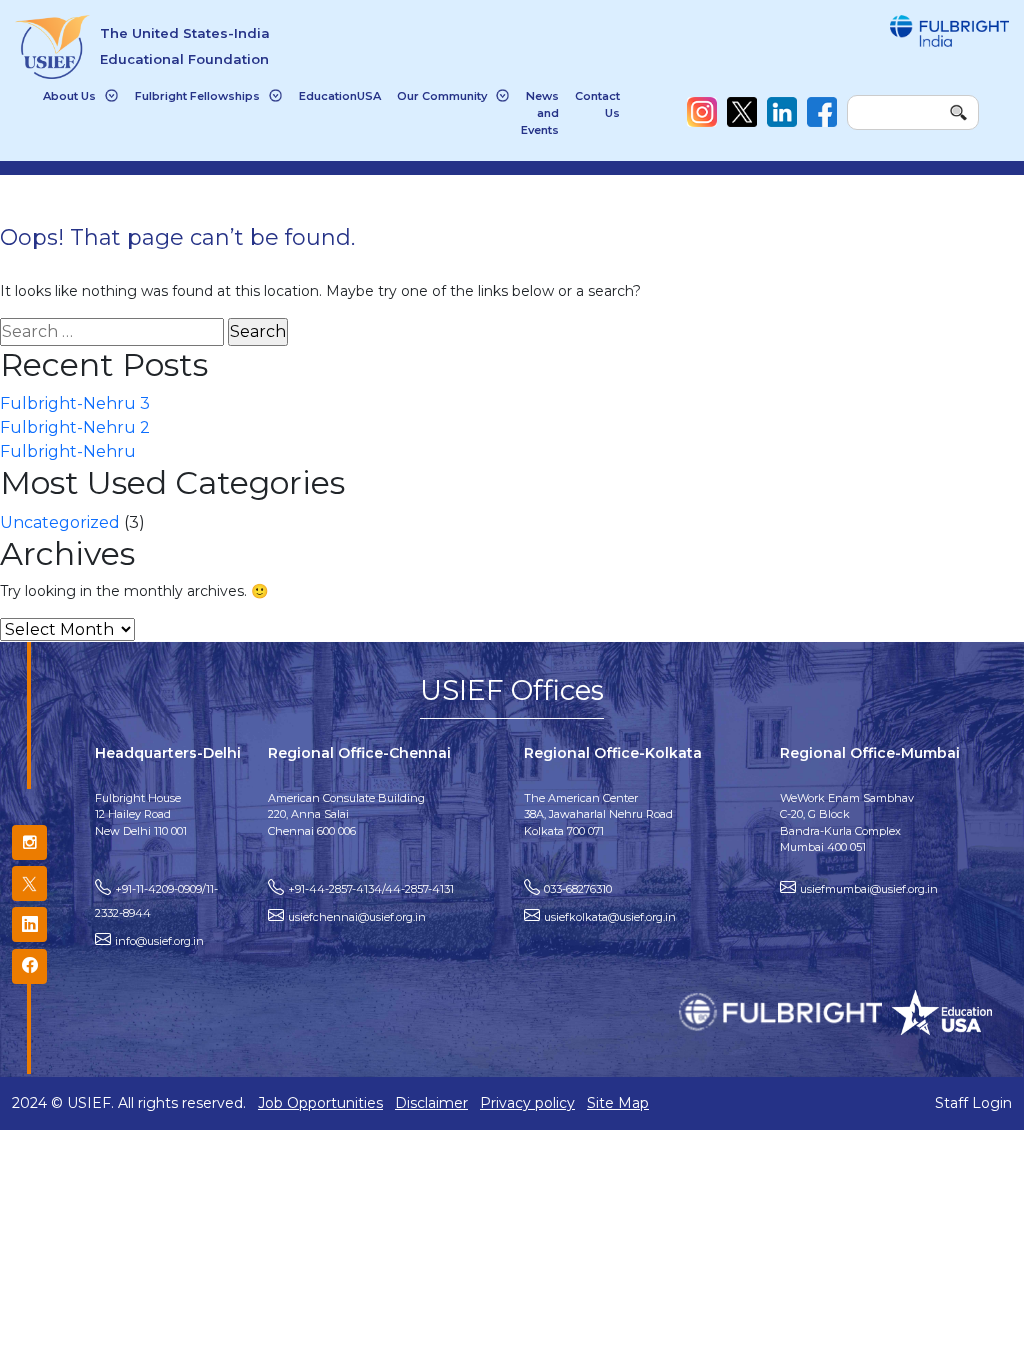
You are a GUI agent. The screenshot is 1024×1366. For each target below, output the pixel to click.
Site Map (618, 1103)
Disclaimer (431, 1103)
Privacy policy (527, 1103)
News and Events (540, 113)
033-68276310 (578, 889)
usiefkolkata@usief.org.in (610, 917)
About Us (69, 96)
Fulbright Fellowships (197, 96)
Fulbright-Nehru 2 (75, 427)
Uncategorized (60, 522)
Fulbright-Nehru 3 (75, 403)
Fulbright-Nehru (68, 451)
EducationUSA (340, 96)
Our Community (442, 96)
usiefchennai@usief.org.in (357, 917)
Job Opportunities (320, 1103)
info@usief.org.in (159, 941)
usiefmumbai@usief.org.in (869, 889)
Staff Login (973, 1103)
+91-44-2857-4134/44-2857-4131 (371, 889)
